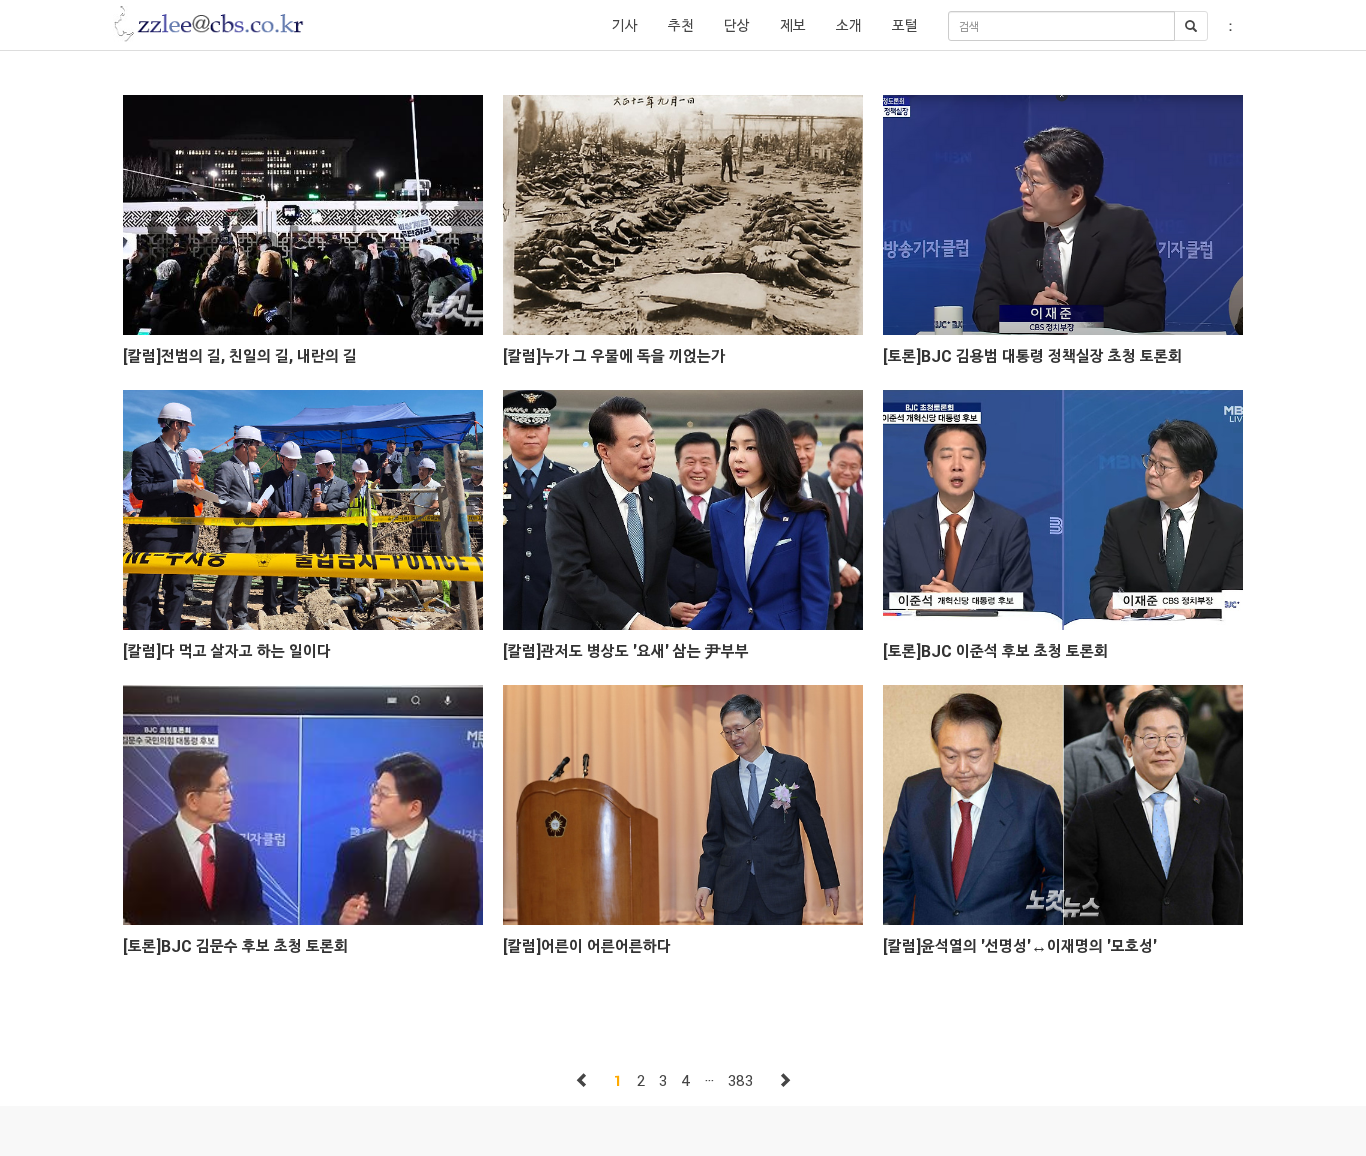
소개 (849, 25)
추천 (681, 25)
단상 (737, 25)
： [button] (1230, 25)
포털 (905, 25)
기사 (625, 25)
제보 (793, 25)
